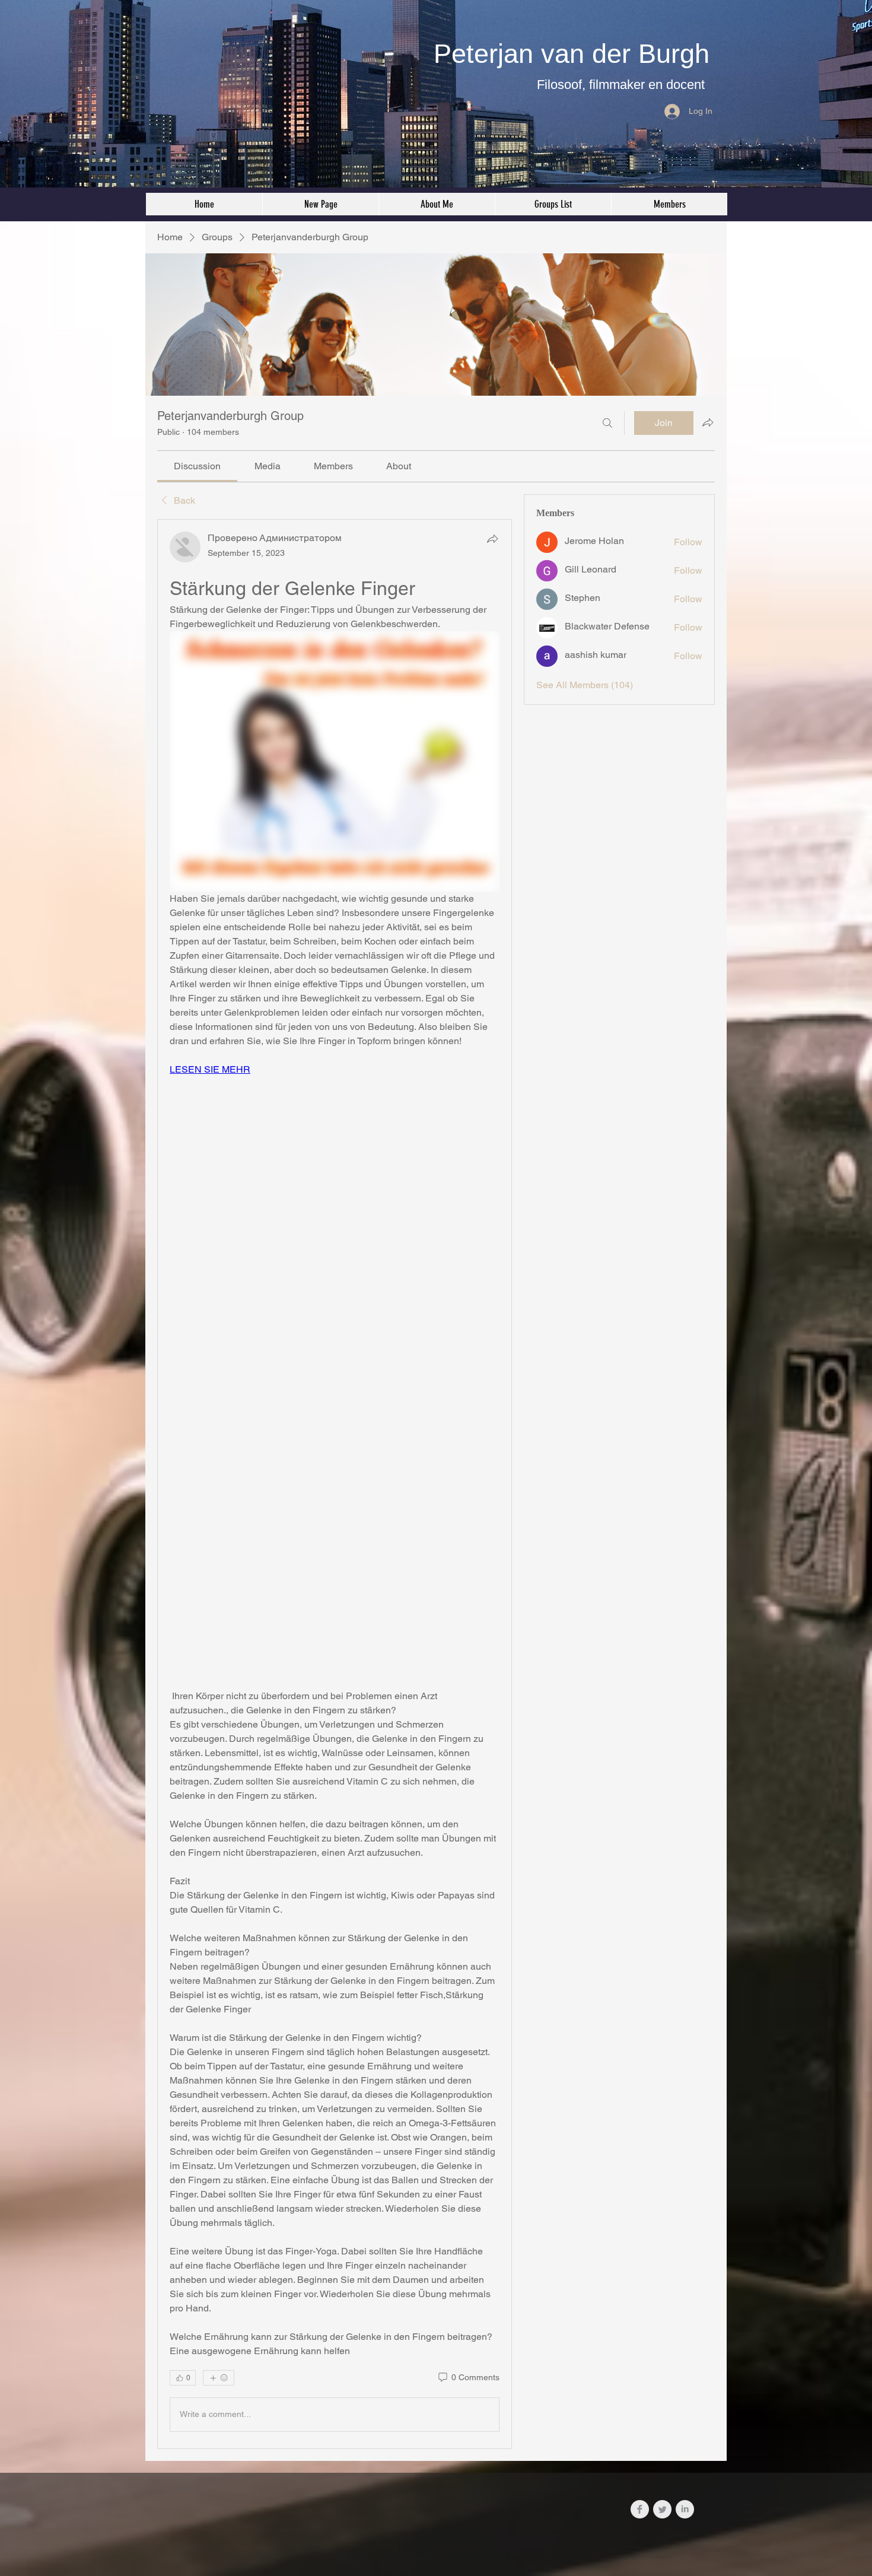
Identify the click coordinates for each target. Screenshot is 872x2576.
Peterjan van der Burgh (572, 54)
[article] (335, 1484)
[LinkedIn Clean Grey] (685, 2509)
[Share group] (708, 422)
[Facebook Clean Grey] (640, 2509)
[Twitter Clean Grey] (662, 2509)
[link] (197, 466)
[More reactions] (219, 2378)
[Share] (492, 539)
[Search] (607, 423)
